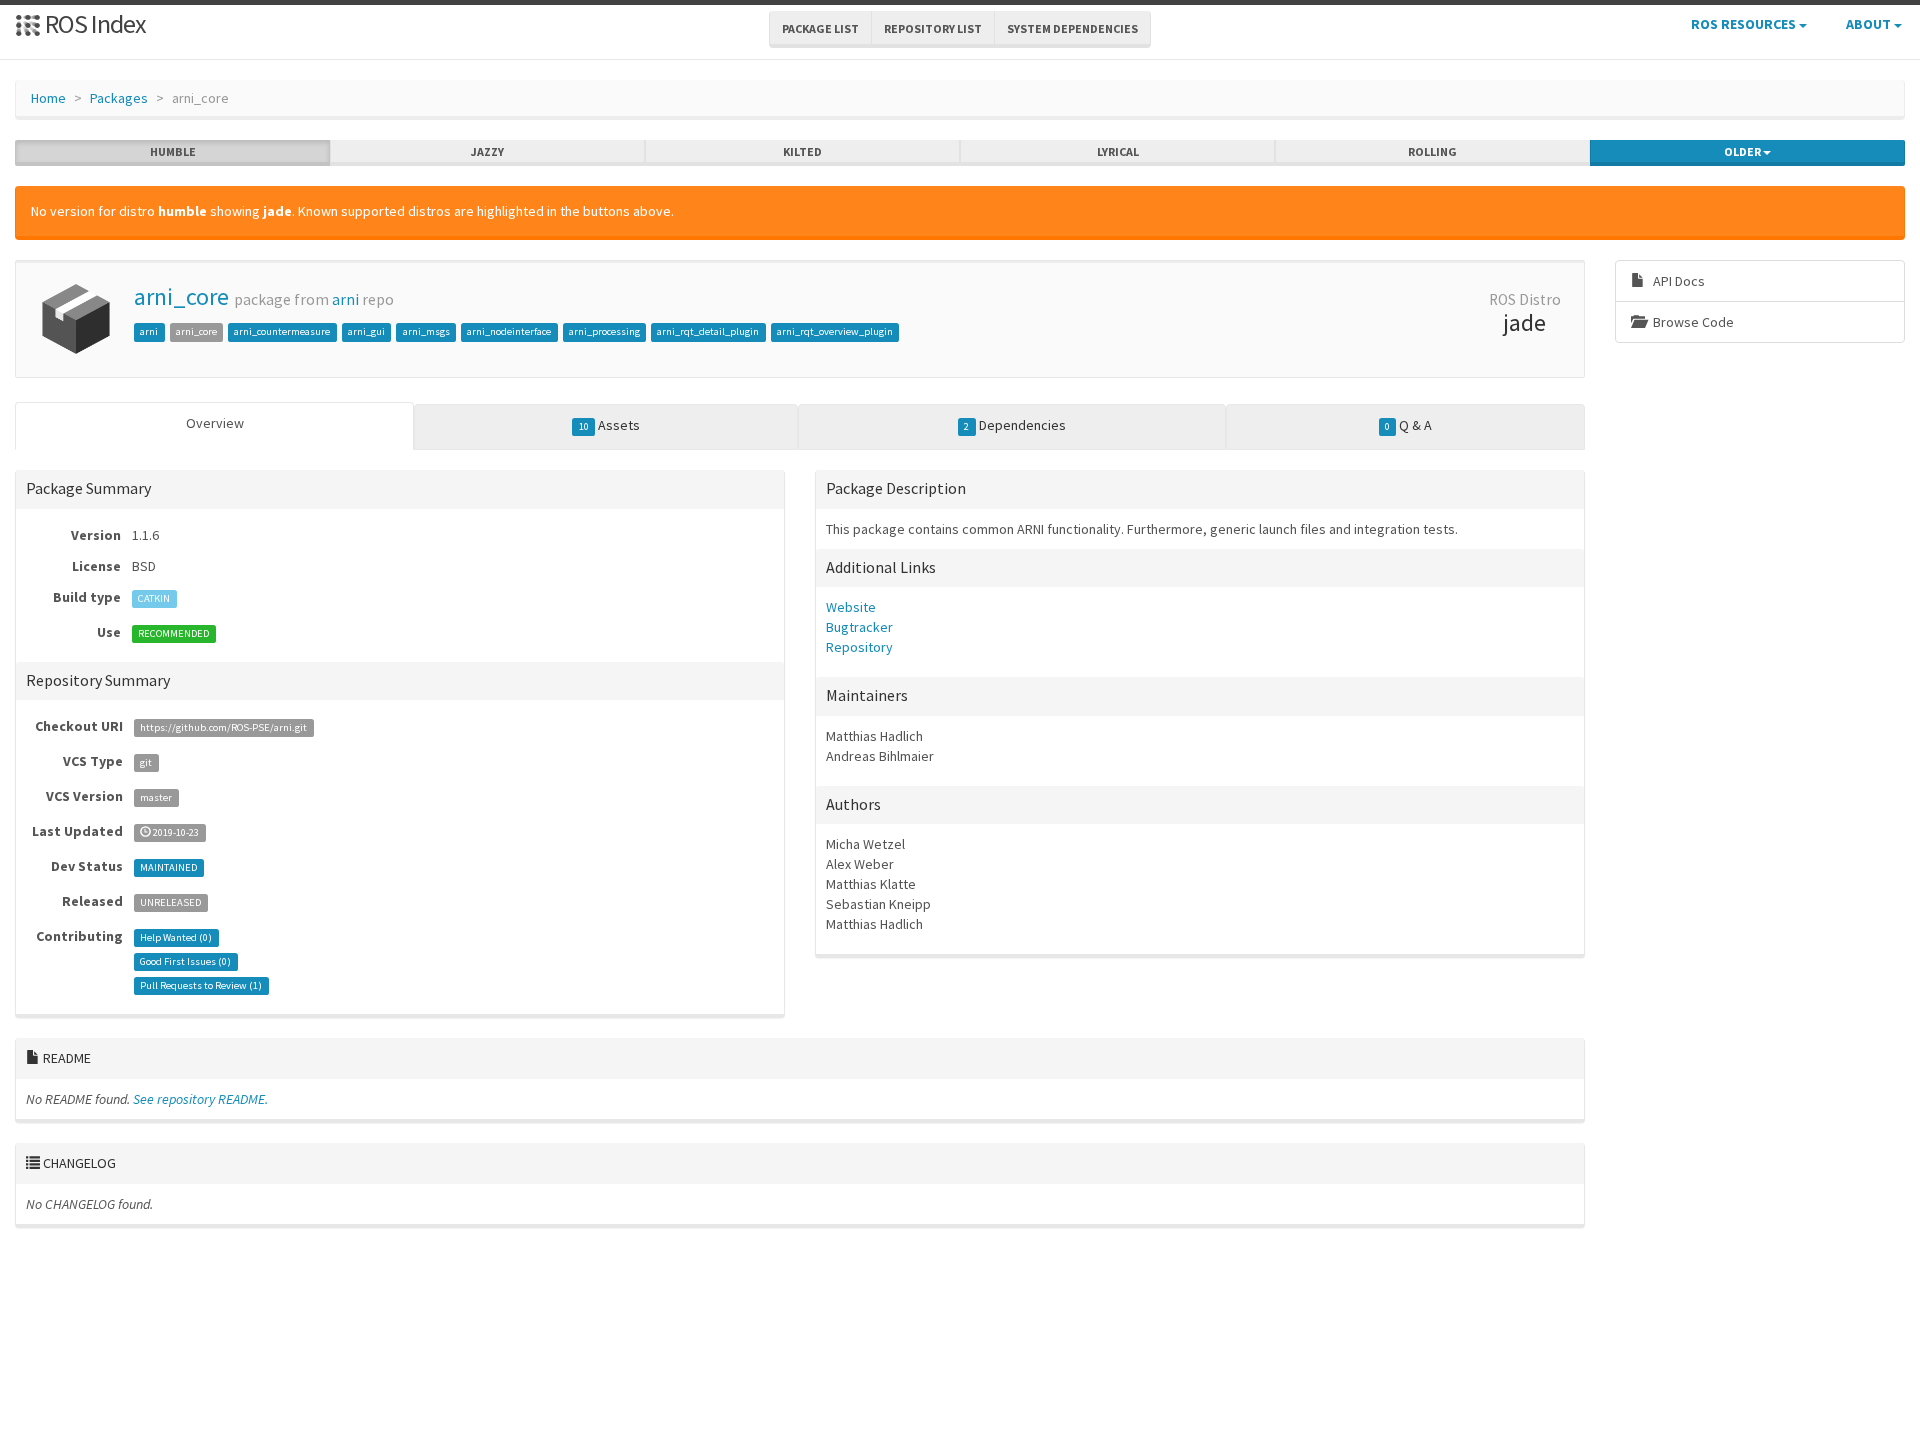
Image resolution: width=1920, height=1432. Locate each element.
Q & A (1408, 425)
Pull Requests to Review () (201, 985)
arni (345, 299)
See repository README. (200, 1099)
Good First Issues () (185, 961)
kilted (802, 151)
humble (173, 151)
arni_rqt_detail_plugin (708, 331)
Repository (859, 647)
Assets (609, 425)
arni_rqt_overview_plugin (835, 331)
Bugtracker (859, 627)
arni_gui (366, 331)
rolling (1432, 151)
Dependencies (1014, 425)
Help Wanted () (176, 937)
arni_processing (604, 331)
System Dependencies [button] (1072, 28)
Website (851, 607)
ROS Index (93, 23)
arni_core (181, 296)
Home (48, 98)
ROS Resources (1745, 24)
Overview (215, 423)
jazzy (487, 151)
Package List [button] (820, 28)
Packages (119, 98)
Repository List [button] (933, 28)
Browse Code (1692, 322)
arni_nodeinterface (509, 331)
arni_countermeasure (282, 331)
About (1870, 24)
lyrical (1118, 151)
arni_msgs (426, 331)
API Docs (1677, 281)
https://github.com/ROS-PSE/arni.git (223, 727)
